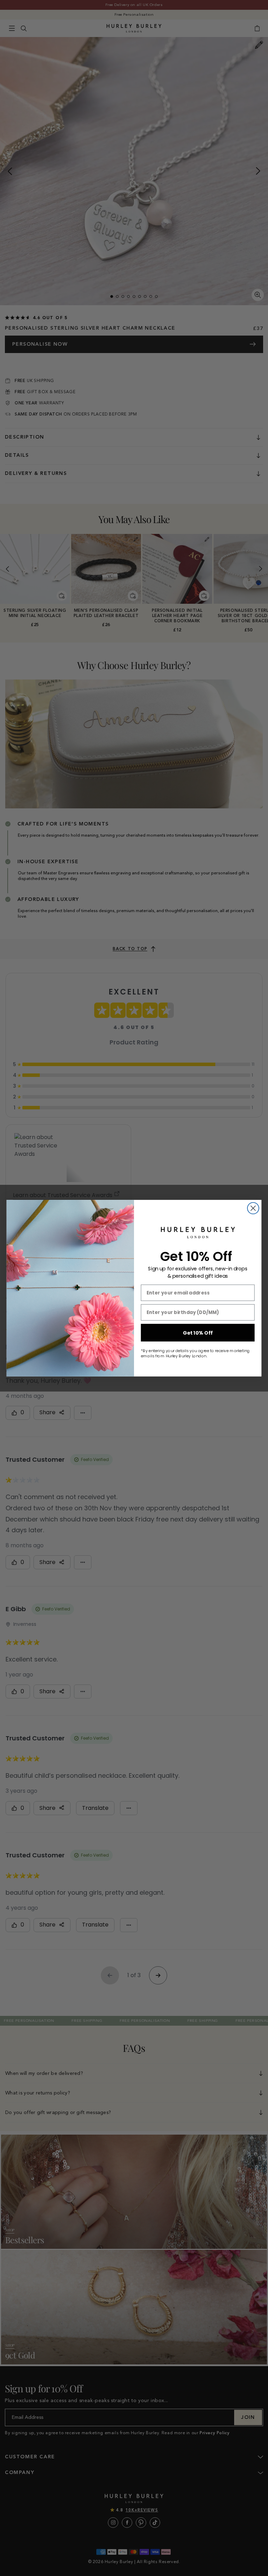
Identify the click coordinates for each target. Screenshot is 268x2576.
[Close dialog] (253, 1208)
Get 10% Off (198, 1333)
